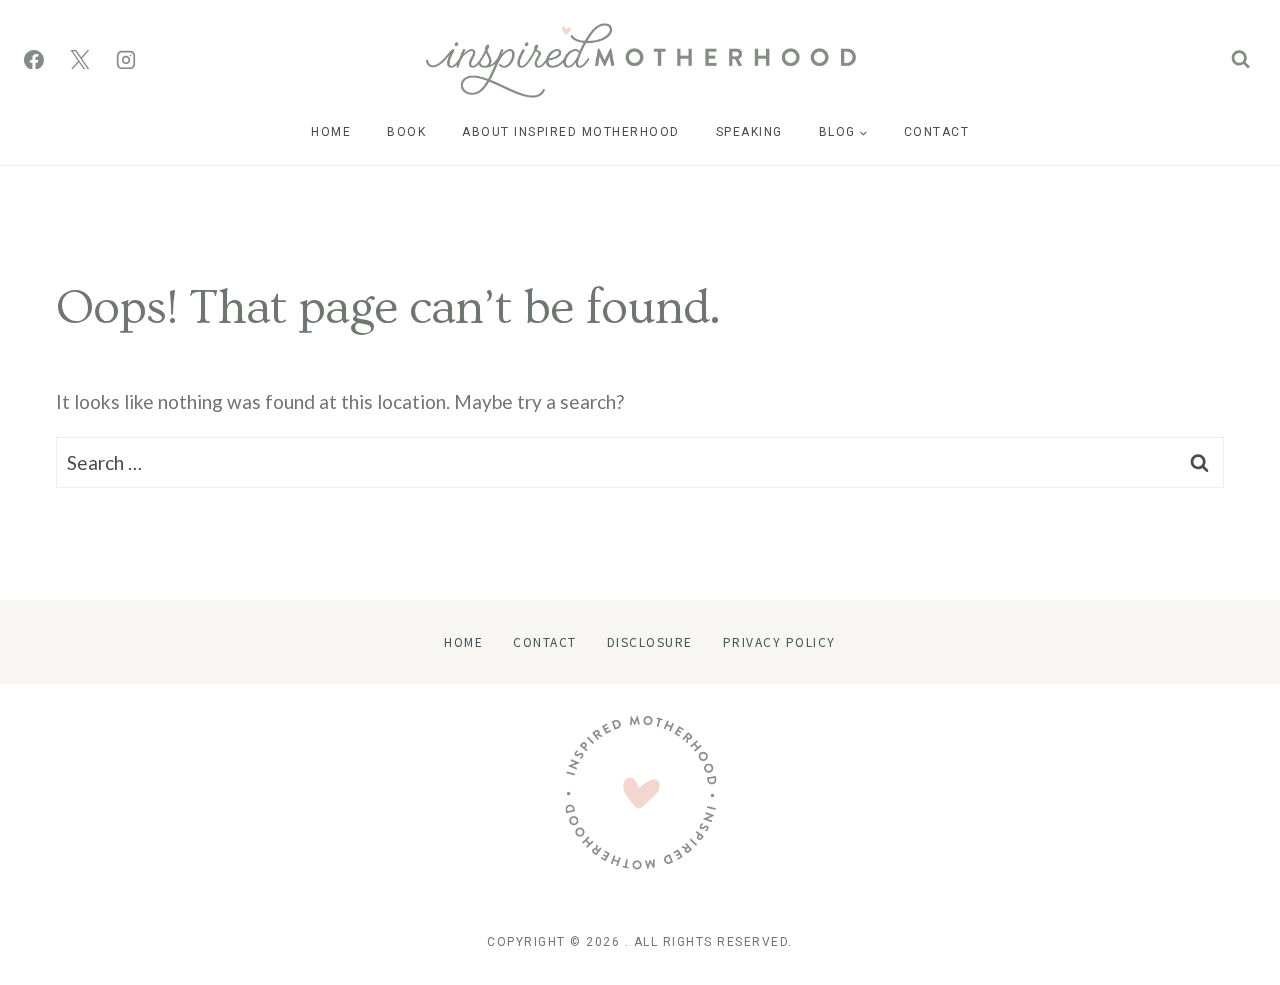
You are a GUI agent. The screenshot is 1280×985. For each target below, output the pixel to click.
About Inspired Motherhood (571, 132)
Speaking (749, 132)
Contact (937, 132)
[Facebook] (34, 60)
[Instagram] (126, 60)
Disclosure (650, 641)
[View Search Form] (1240, 59)
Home (331, 132)
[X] (80, 60)
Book (406, 132)
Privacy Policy (779, 641)
